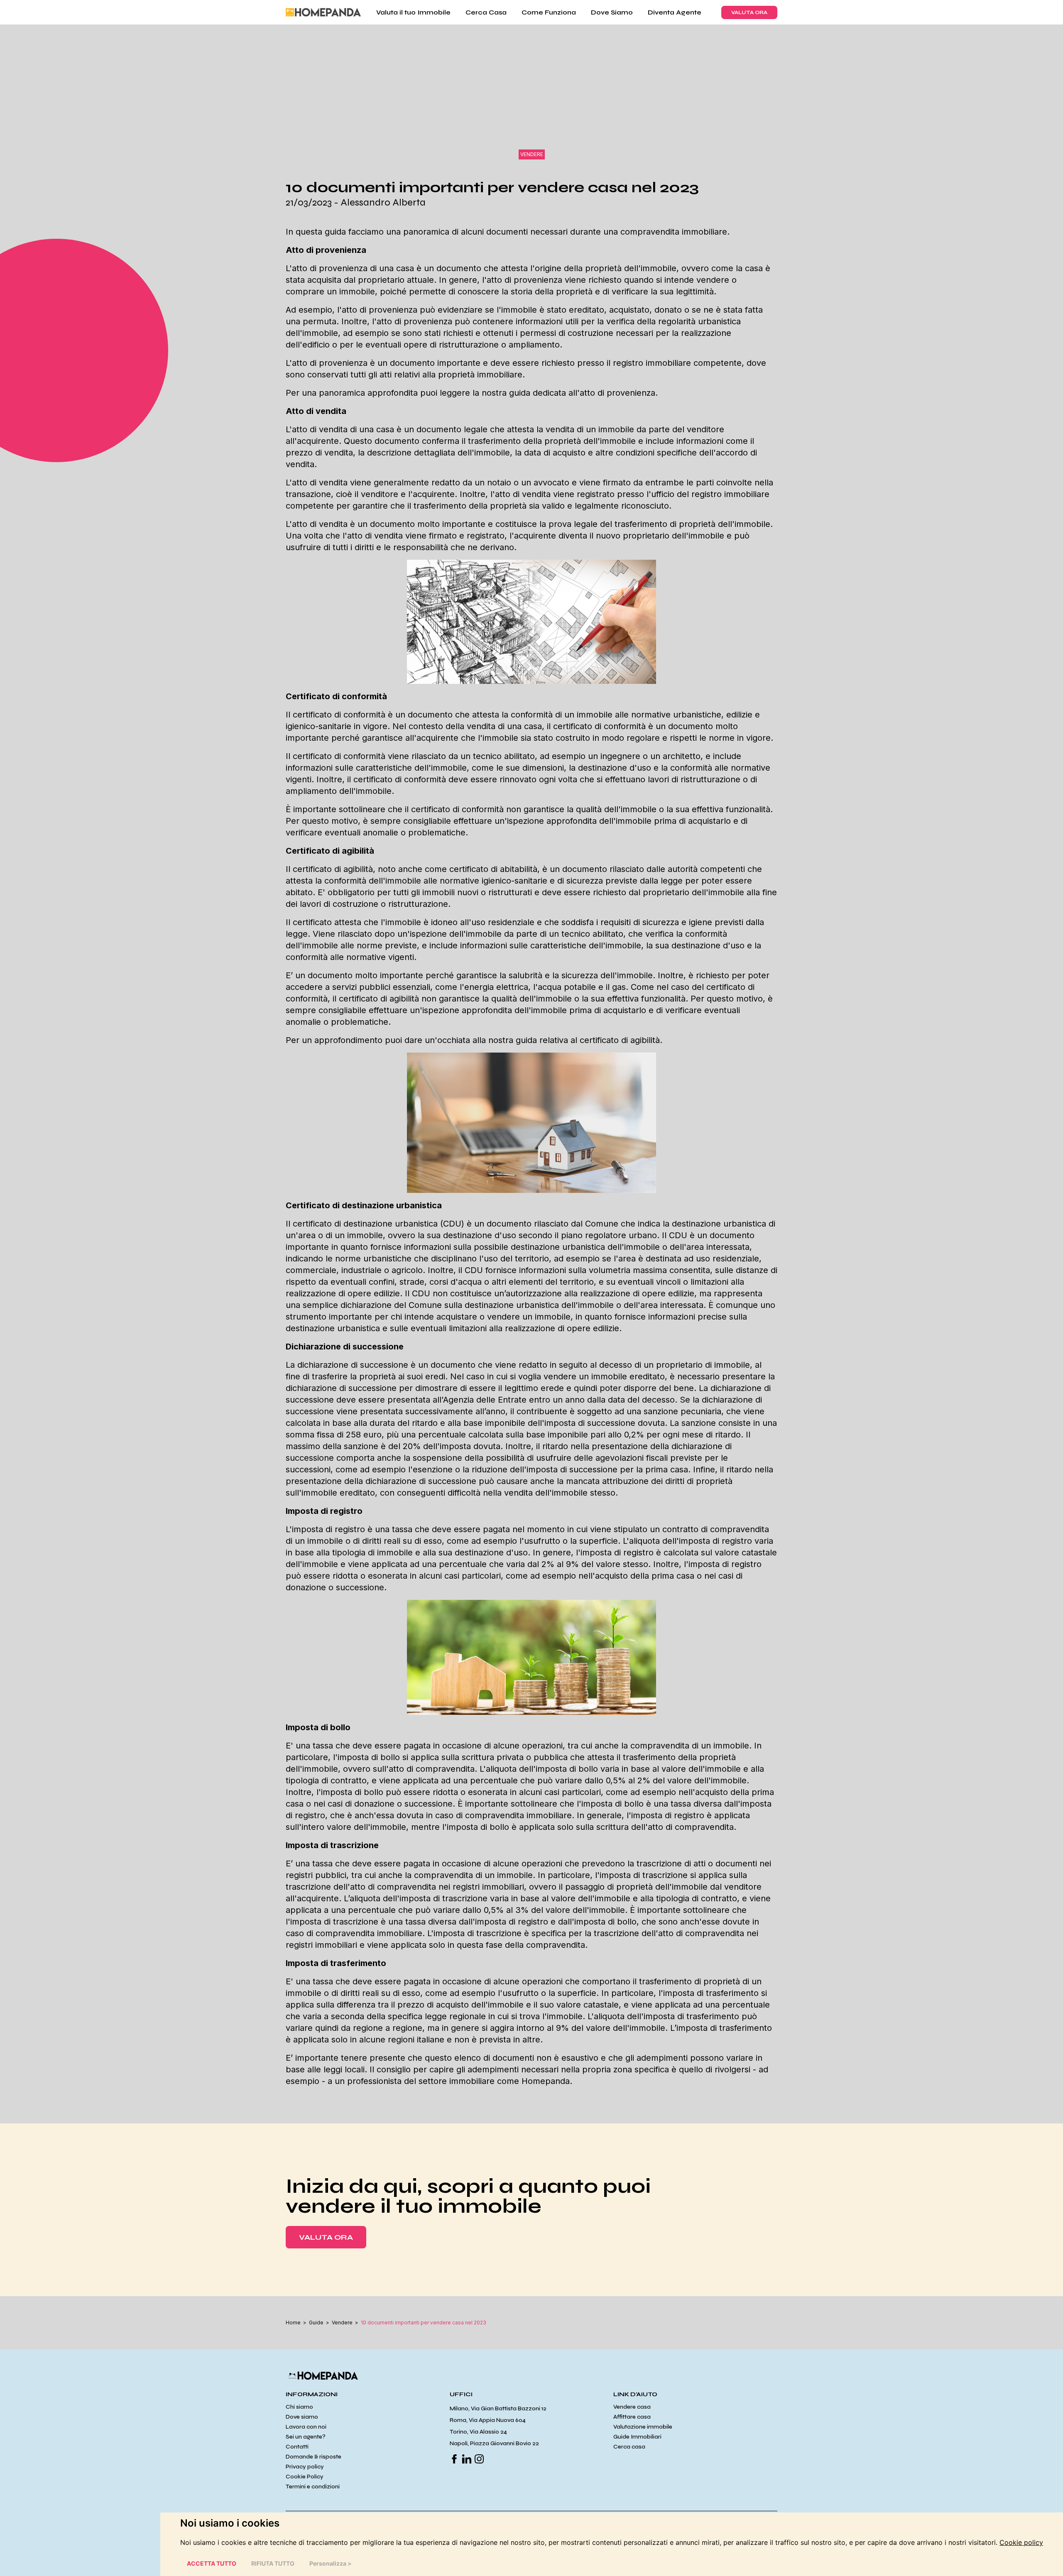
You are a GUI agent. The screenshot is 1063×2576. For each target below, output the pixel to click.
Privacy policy (305, 2467)
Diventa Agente (675, 12)
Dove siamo (302, 2417)
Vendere (342, 2323)
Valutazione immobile (643, 2427)
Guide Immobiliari (637, 2437)
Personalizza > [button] (331, 2563)
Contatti (297, 2447)
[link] (1021, 2542)
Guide (316, 2323)
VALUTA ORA (749, 12)
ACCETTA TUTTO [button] (212, 2563)
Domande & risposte (314, 2457)
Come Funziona (549, 12)
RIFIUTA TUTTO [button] (273, 2563)
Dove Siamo (612, 12)
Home (293, 2323)
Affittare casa (632, 2417)
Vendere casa (632, 2407)
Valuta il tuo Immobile (413, 12)
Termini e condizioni (313, 2487)
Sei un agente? (306, 2437)
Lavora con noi (306, 2427)
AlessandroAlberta (383, 202)
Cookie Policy (305, 2477)
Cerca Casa (486, 12)
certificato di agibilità (620, 1040)
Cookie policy (1021, 2542)
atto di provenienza (617, 393)
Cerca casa (629, 2447)
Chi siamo (299, 2407)
